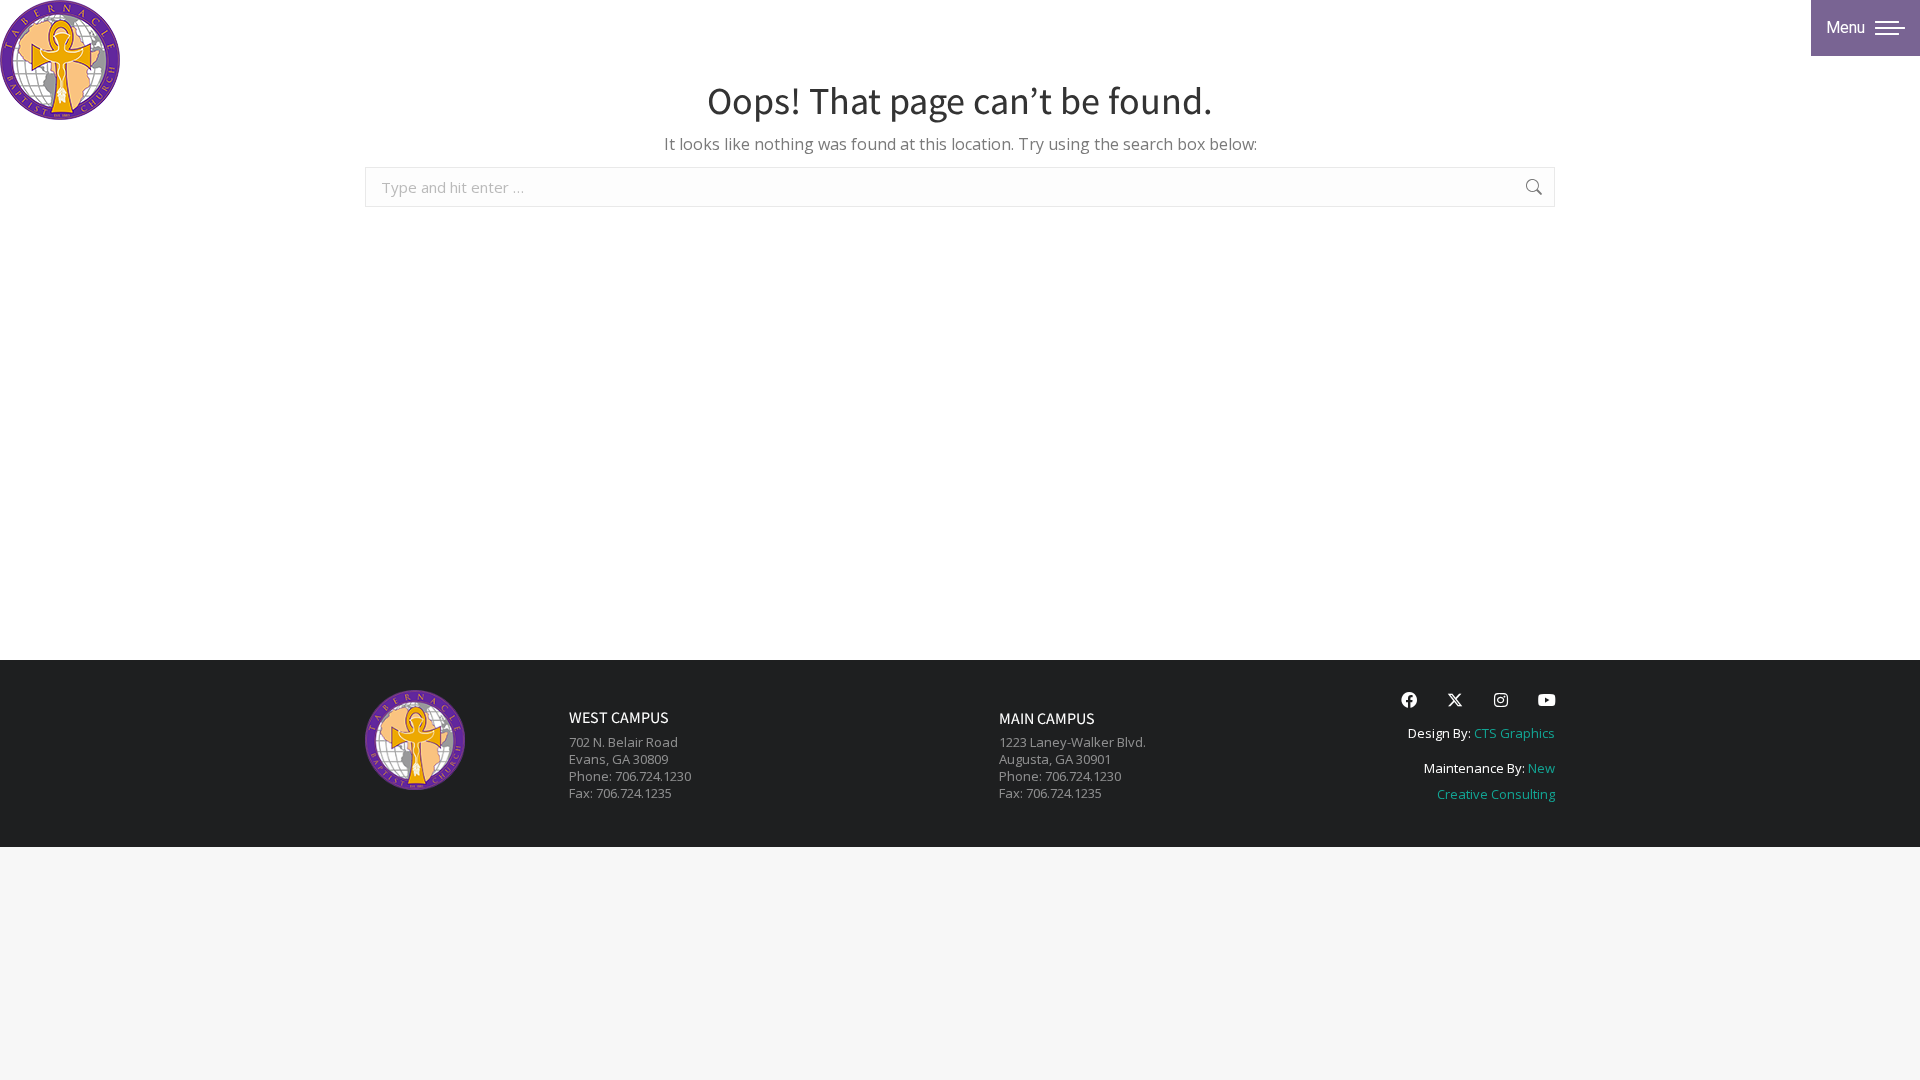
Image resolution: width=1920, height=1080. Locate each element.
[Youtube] (1547, 700)
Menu (1845, 27)
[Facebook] (1409, 700)
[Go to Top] (1890, 1050)
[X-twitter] (1455, 700)
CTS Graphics (1514, 733)
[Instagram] (1501, 700)
